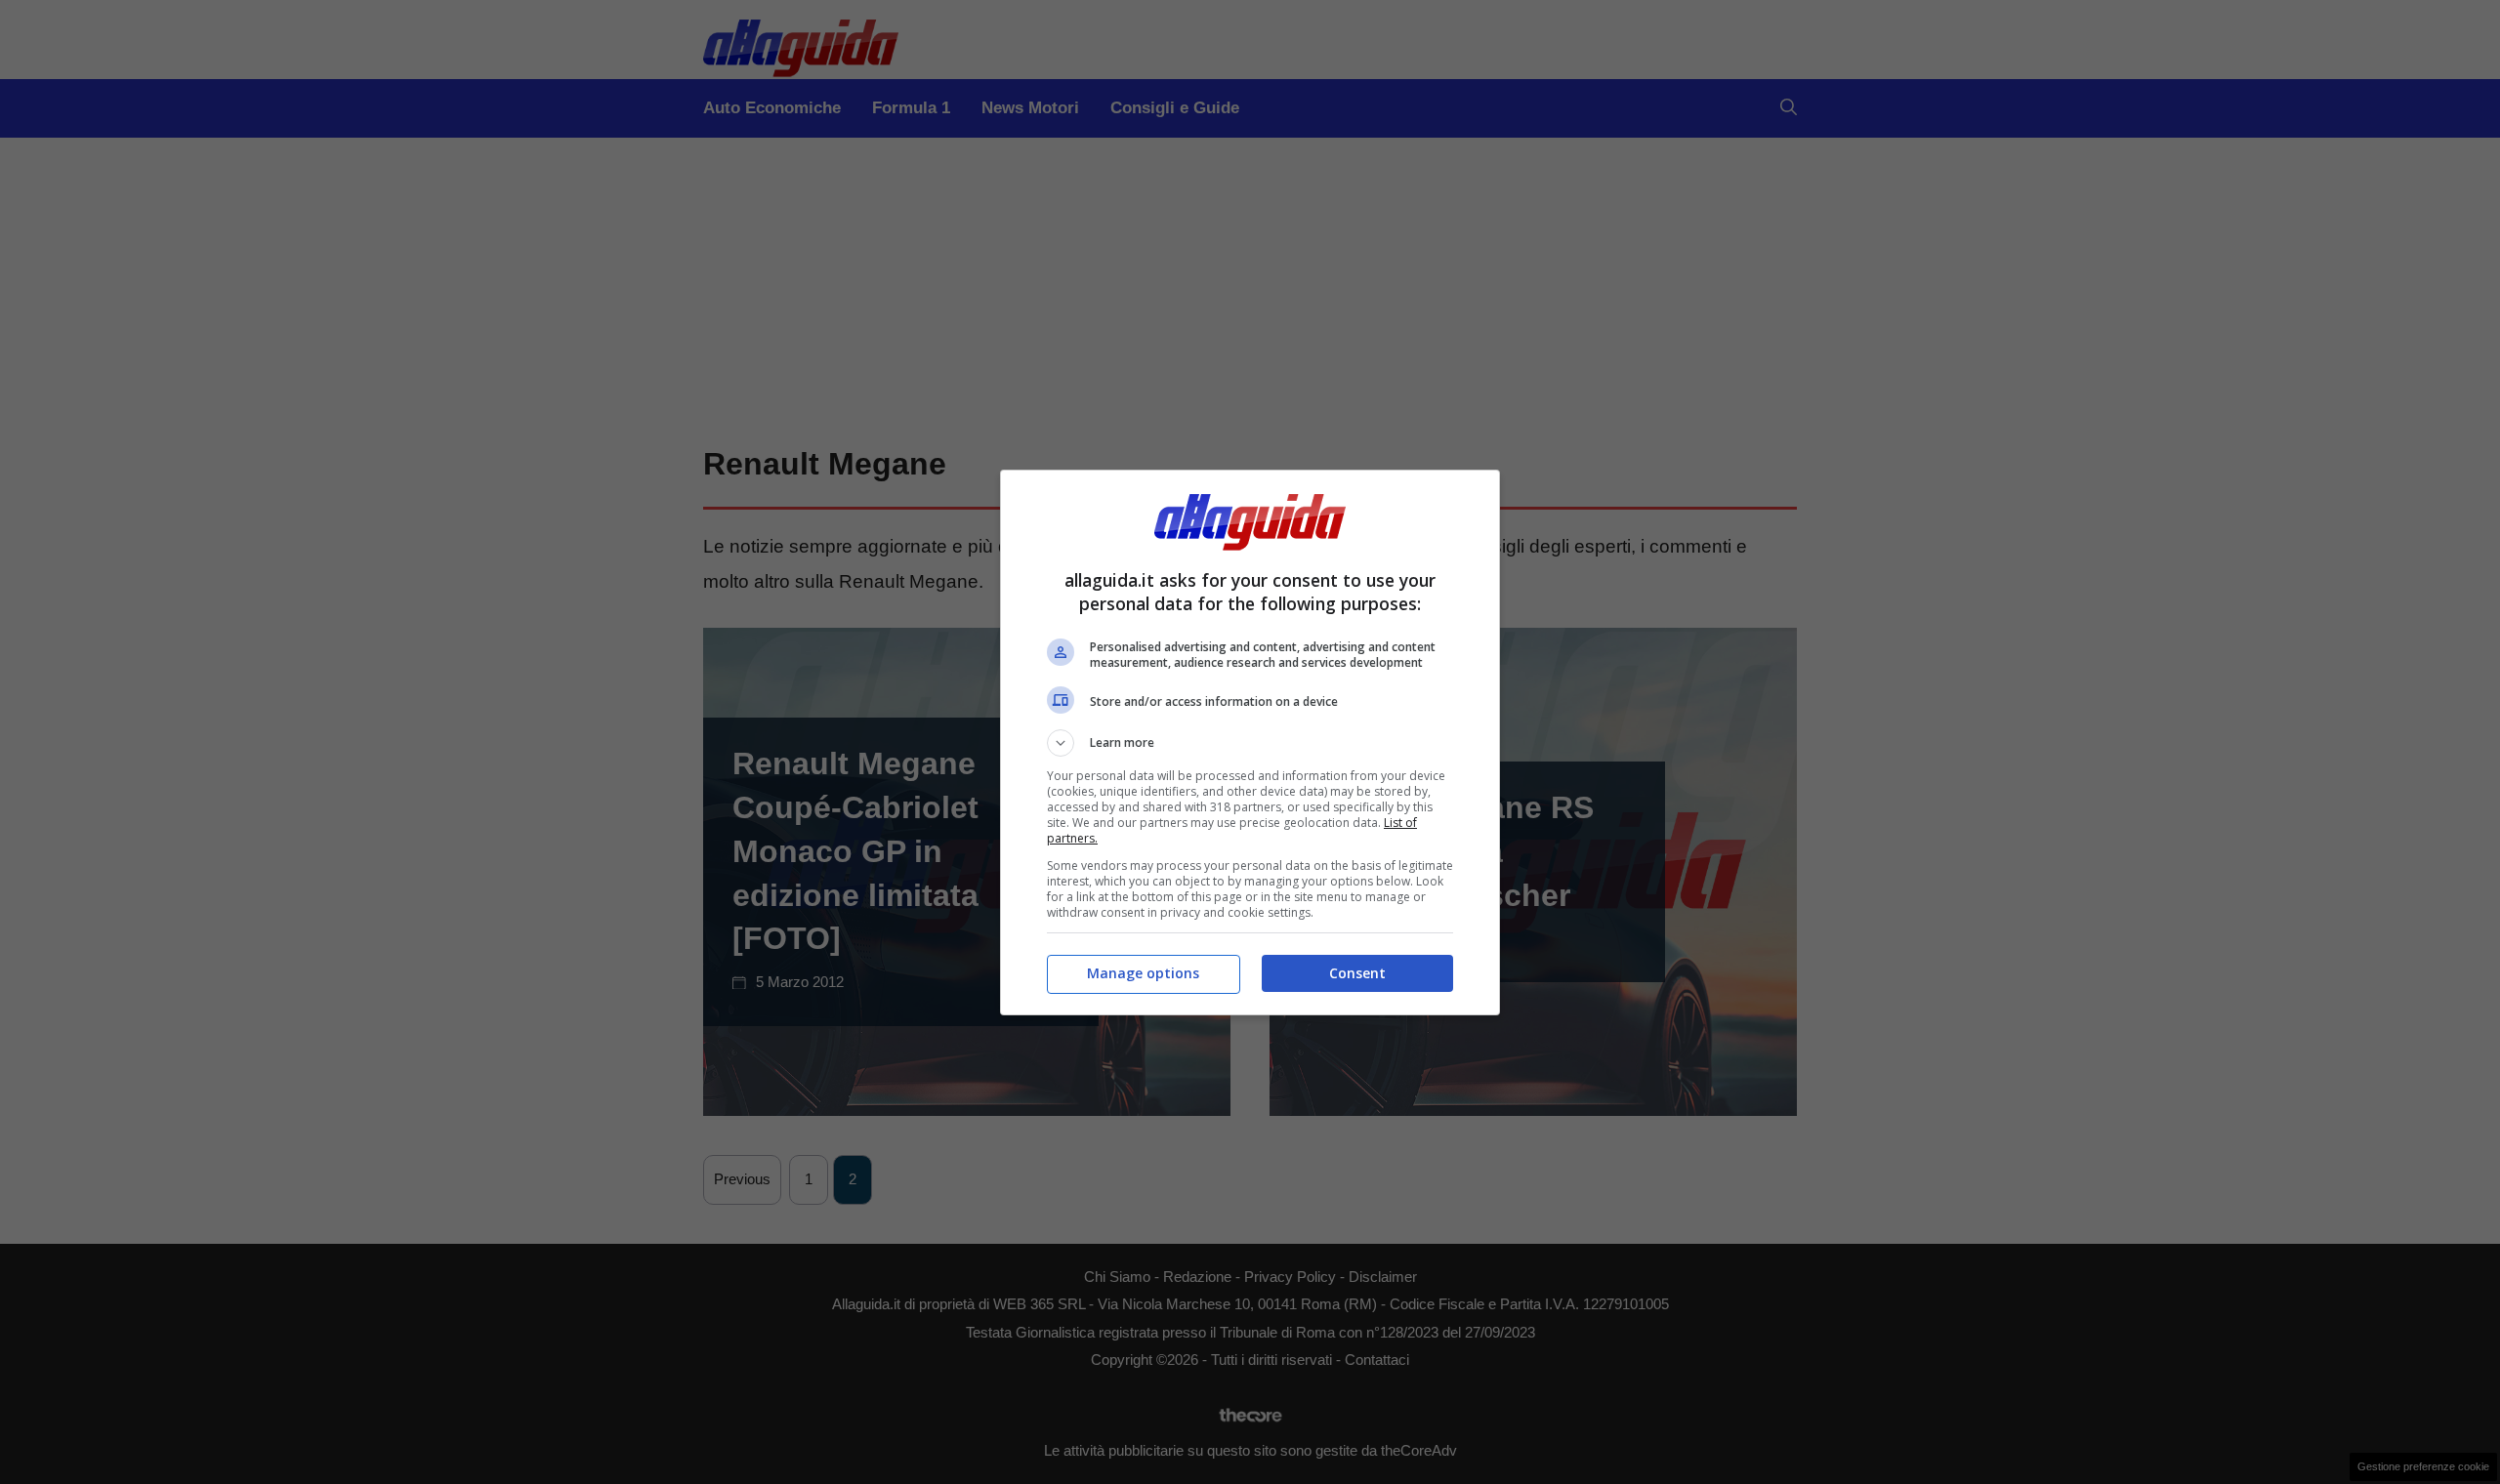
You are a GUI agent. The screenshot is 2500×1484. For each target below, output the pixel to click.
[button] (1250, 743)
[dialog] (1250, 742)
